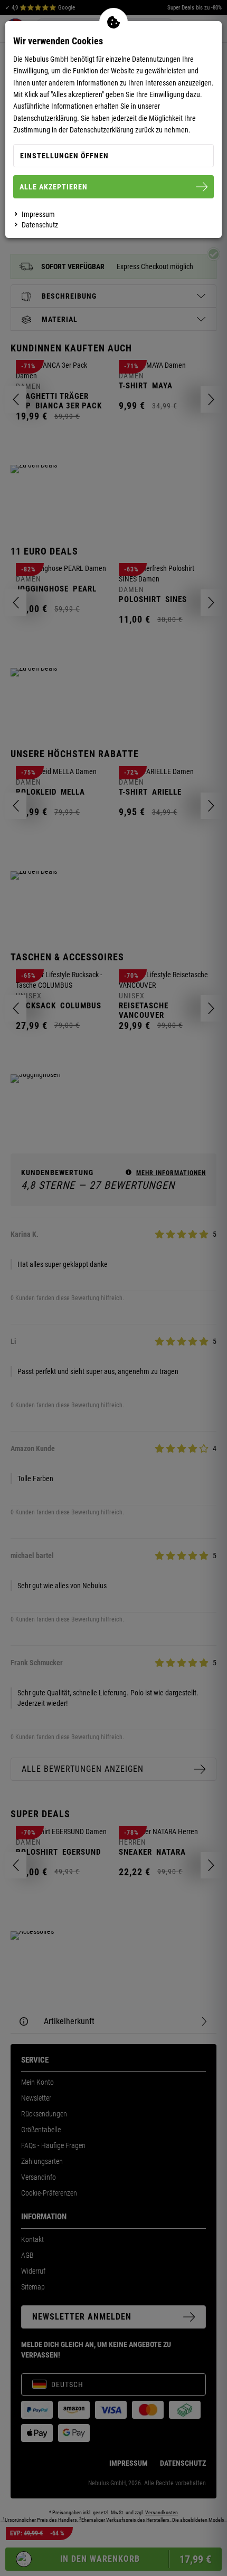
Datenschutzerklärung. (46, 118)
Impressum (38, 214)
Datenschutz (40, 225)
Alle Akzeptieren (54, 187)
